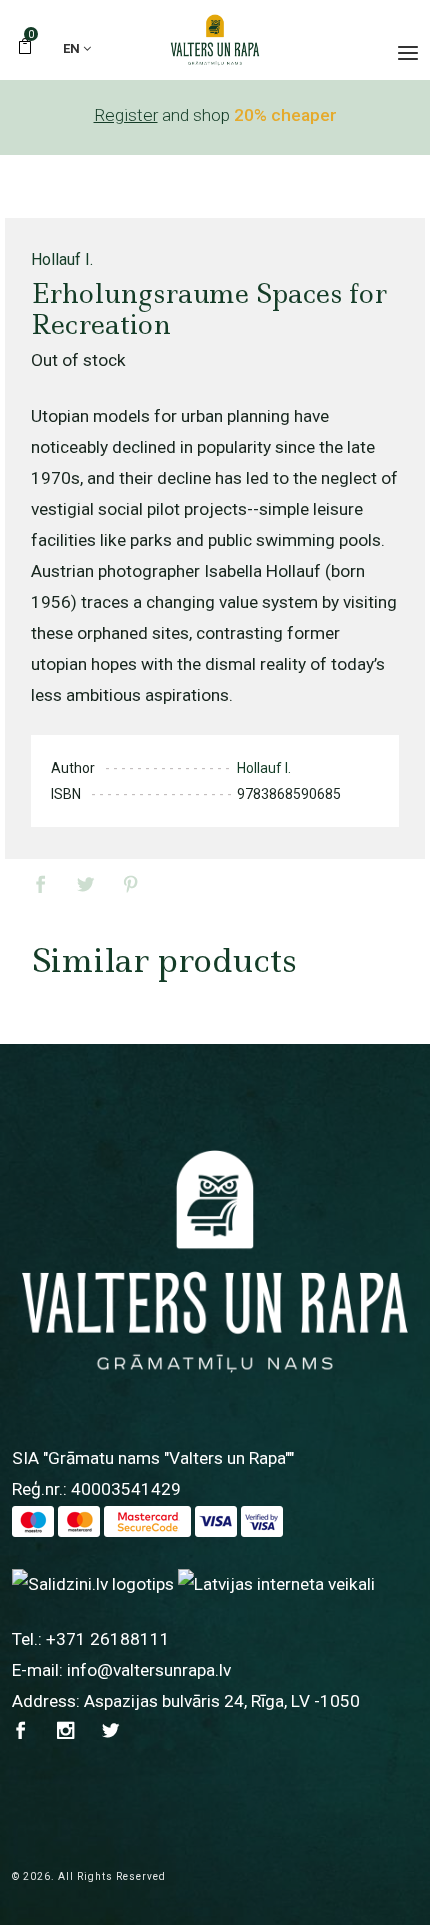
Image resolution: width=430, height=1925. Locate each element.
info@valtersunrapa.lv (149, 1670)
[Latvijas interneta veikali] (276, 1583)
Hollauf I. (62, 259)
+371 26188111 (108, 1639)
